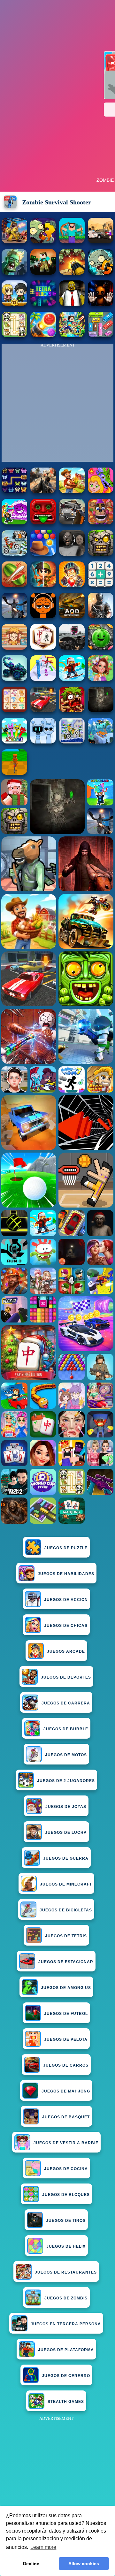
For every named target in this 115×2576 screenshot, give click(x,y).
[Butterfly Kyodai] (14, 491)
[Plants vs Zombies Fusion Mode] (43, 242)
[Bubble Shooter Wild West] (43, 554)
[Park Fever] (101, 335)
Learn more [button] (43, 2547)
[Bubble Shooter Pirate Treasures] (43, 335)
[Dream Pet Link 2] (14, 710)
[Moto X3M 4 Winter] (14, 554)
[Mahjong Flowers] (43, 648)
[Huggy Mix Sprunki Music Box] (43, 742)
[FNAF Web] (101, 523)
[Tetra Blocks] (43, 304)
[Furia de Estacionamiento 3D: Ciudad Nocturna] (43, 710)
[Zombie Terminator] (72, 273)
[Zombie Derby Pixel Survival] (101, 242)
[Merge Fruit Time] (101, 648)
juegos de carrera (66, 1703)
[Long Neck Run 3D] (43, 679)
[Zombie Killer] (14, 273)
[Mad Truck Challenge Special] (14, 679)
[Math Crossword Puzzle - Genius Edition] (101, 585)
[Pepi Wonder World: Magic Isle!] (101, 491)
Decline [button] (31, 2564)
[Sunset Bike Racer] (72, 742)
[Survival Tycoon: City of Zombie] (101, 554)
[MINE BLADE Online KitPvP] (72, 335)
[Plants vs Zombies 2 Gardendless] (101, 273)
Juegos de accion (66, 1600)
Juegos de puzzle (66, 1548)
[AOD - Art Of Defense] (72, 617)
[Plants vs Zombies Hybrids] (72, 523)
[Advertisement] (57, 2480)
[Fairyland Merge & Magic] (101, 679)
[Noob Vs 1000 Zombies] (72, 242)
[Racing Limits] (72, 648)
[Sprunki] (14, 742)
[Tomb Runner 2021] (43, 523)
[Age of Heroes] (43, 585)
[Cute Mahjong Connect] (14, 335)
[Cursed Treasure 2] (72, 585)
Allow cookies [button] (84, 2564)
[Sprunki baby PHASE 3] (43, 617)
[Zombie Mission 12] (14, 304)
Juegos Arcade (66, 1651)
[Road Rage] (72, 491)
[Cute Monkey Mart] (14, 648)
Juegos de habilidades (66, 1574)
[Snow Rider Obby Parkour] (72, 679)
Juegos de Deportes (66, 1677)
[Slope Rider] (101, 742)
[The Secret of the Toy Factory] (101, 304)
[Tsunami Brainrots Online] (14, 523)
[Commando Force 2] (43, 491)
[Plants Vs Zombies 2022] (72, 710)
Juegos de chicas (66, 1626)
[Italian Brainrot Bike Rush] (14, 773)
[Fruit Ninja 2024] (14, 585)
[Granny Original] (72, 554)
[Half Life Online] (101, 617)
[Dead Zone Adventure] (101, 710)
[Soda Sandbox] (14, 617)
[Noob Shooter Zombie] (43, 273)
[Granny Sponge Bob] (72, 304)
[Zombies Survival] (14, 242)
